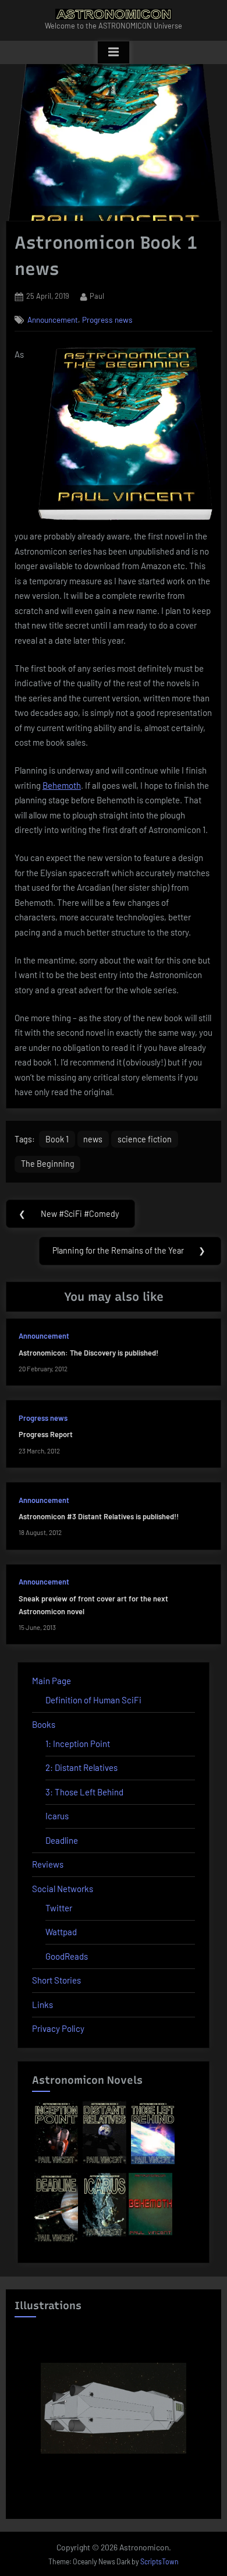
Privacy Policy (58, 2028)
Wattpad (61, 1932)
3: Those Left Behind (84, 1792)
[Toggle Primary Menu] (114, 52)
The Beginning (48, 1164)
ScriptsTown (159, 2561)
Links (42, 2005)
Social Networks (63, 1889)
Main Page (52, 1681)
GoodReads (67, 1956)
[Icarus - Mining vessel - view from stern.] (114, 2408)
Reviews (48, 1864)
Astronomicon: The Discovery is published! (88, 1353)
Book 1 (57, 1139)
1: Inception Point (78, 1744)
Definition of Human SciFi (93, 1700)
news (93, 1139)
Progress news (107, 320)
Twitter (59, 1908)
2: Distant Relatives (81, 1767)
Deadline (62, 1840)
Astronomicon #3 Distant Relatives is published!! (99, 1516)
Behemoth (62, 785)
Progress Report (46, 1434)
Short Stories (56, 1980)
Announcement (53, 320)
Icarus (57, 1816)
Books (44, 1724)
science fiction (145, 1139)
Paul (97, 296)
